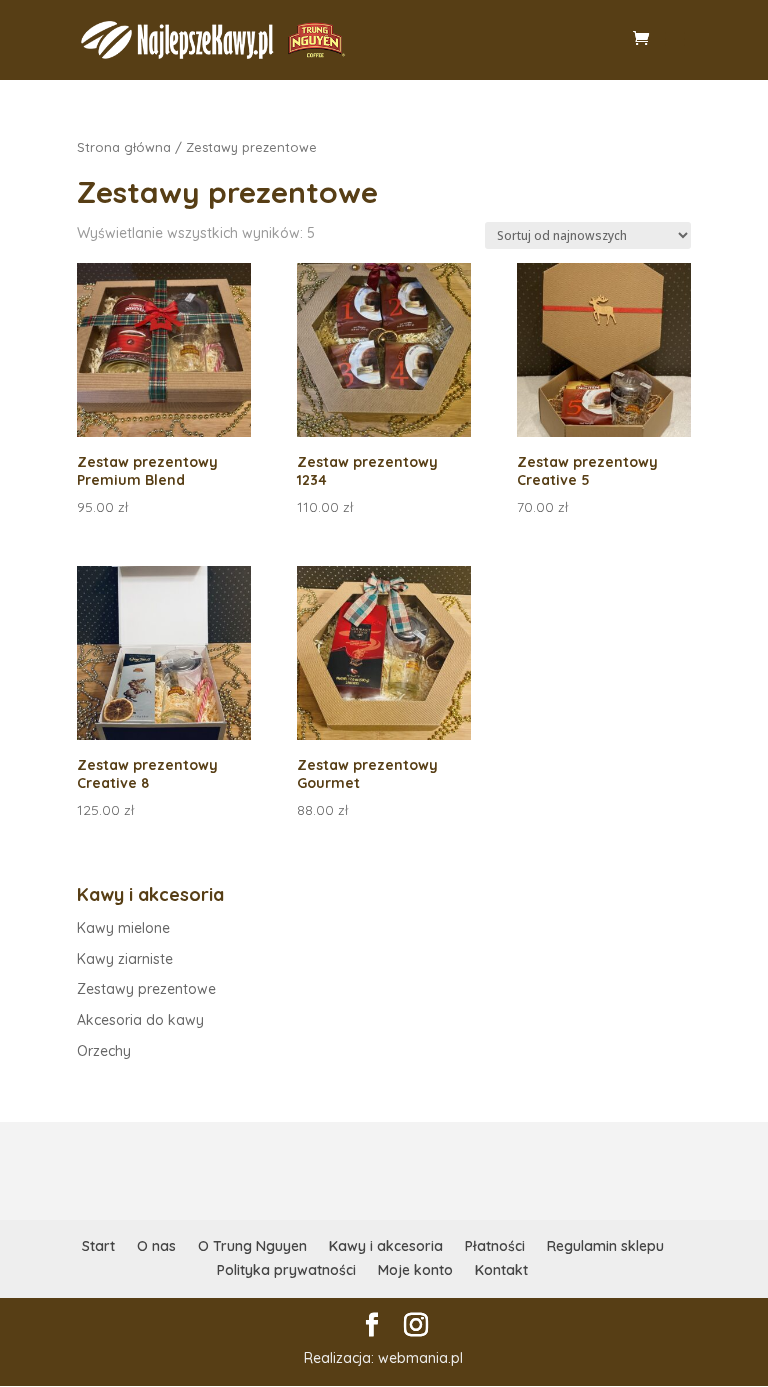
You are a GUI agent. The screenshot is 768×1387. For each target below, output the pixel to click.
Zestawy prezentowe (146, 989)
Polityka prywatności (286, 1270)
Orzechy (104, 1051)
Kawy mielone (123, 928)
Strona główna (124, 147)
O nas (156, 1246)
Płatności (495, 1246)
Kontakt (501, 1270)
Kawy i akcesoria (386, 1246)
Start (98, 1246)
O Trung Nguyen (252, 1246)
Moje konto (415, 1270)
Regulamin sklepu (605, 1246)
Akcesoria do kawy (140, 1020)
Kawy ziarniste (125, 959)
